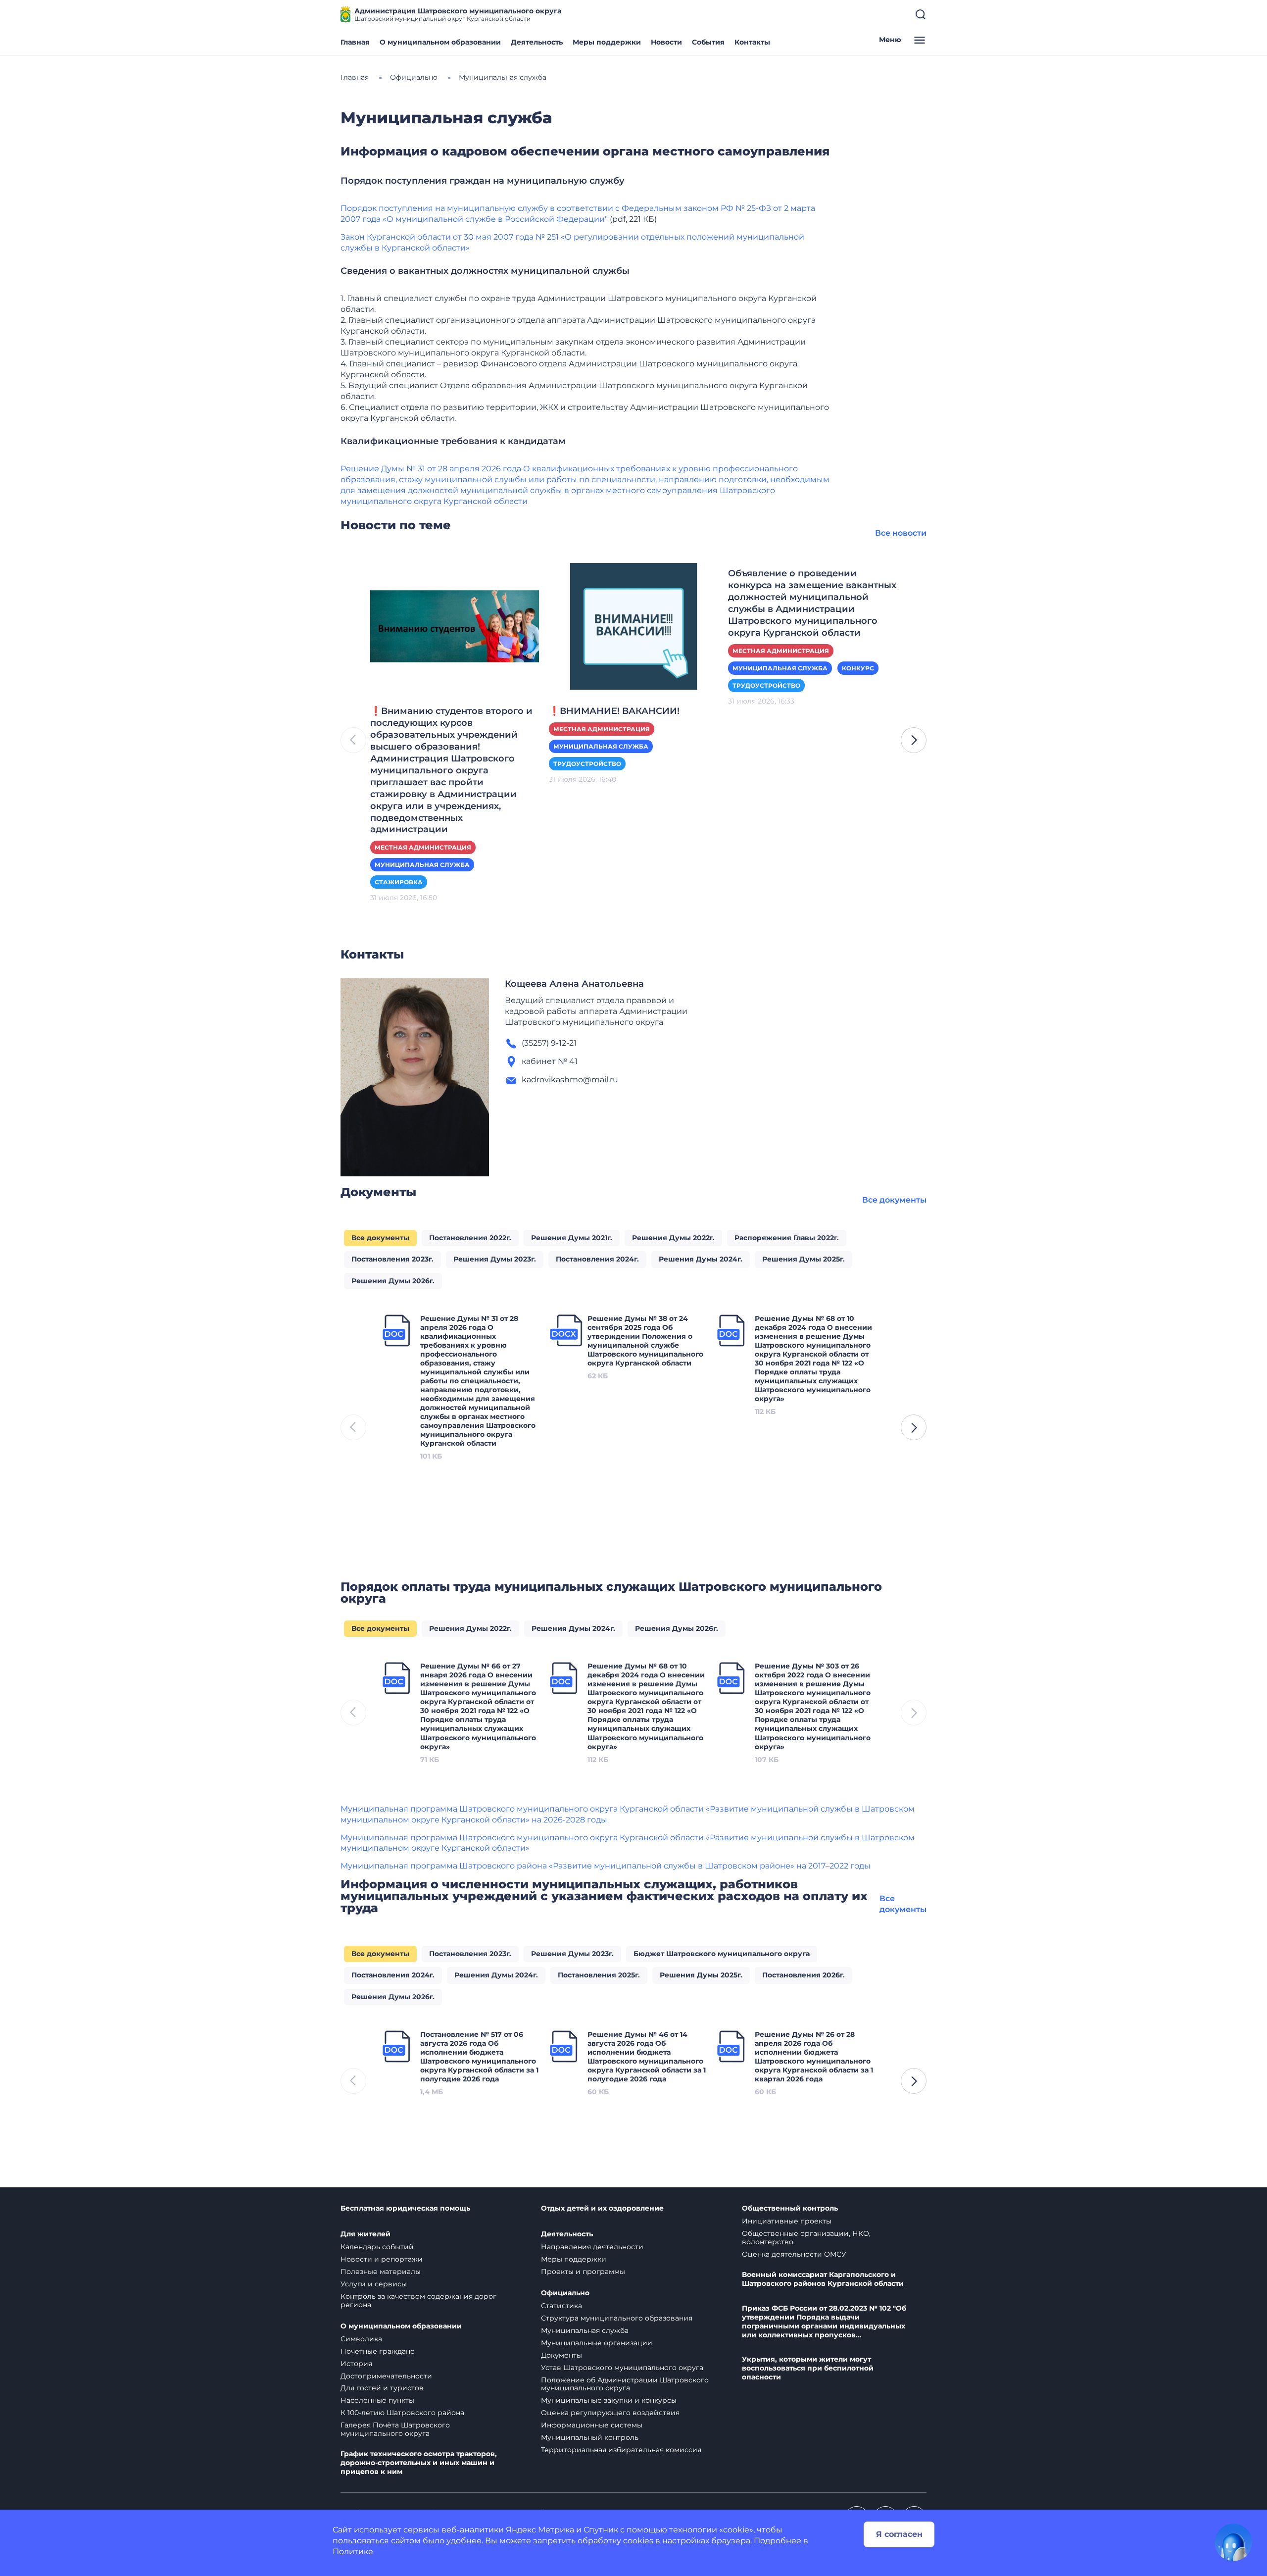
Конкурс (858, 668)
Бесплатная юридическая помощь (405, 2208)
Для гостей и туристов (382, 2388)
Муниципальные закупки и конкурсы (609, 2400)
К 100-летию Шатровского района (402, 2413)
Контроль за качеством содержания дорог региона (418, 2300)
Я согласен (899, 2534)
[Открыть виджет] (1233, 2542)
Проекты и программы (583, 2272)
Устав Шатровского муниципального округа (622, 2368)
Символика (361, 2339)
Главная (355, 42)
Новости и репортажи (382, 2259)
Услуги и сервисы (374, 2284)
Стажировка (399, 882)
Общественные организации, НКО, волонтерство (806, 2238)
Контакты (752, 42)
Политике (353, 2551)
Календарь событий (377, 2247)
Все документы (894, 1200)
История (356, 2364)
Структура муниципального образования (617, 2318)
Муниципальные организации (597, 2343)
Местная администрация (423, 847)
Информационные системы (592, 2425)
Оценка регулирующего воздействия (610, 2413)
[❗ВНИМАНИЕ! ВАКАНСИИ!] (633, 626)
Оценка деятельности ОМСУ (794, 2254)
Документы (561, 2355)
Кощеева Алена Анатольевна (574, 984)
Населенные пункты (377, 2400)
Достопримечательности (386, 2376)
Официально (565, 2293)
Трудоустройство (587, 764)
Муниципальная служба (422, 865)
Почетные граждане (378, 2351)
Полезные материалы (381, 2272)
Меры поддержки (607, 42)
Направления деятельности (592, 2247)
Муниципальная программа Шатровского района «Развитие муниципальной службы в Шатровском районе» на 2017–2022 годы (606, 1866)
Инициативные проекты (787, 2221)
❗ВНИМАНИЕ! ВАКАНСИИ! (614, 711)
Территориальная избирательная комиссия (621, 2450)
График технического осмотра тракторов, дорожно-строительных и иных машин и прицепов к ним (419, 2463)
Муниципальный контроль (590, 2437)
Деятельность (537, 42)
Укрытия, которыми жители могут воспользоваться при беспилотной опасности (808, 2368)
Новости (666, 42)
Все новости (901, 533)
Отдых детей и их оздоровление (602, 2208)
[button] (914, 740)
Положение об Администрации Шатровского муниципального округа (625, 2384)
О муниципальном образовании (440, 42)
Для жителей (365, 2234)
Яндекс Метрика (540, 2530)
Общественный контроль (790, 2208)
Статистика (561, 2306)
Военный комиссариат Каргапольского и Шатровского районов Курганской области (823, 2279)
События (708, 42)
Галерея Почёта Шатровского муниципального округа (395, 2429)
